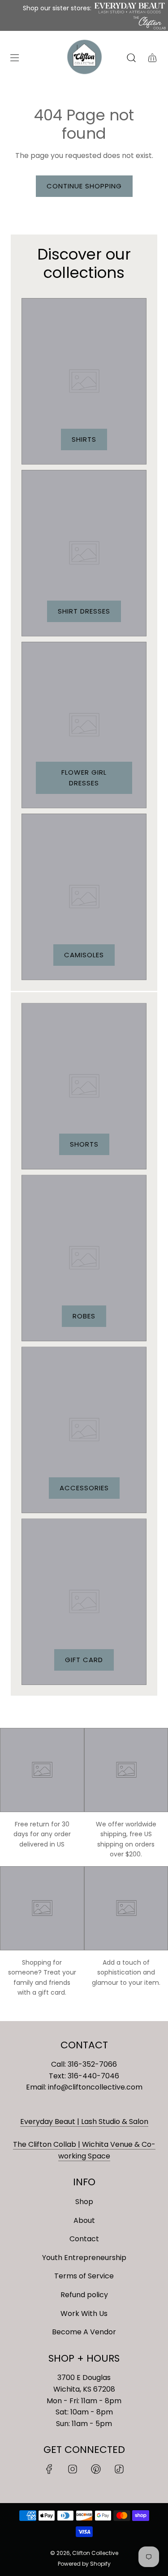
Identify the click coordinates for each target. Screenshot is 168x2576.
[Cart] (152, 58)
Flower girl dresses (84, 778)
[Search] (131, 58)
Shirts (84, 439)
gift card (84, 1660)
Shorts (84, 1144)
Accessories (84, 1488)
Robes (84, 1316)
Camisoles (84, 955)
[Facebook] (49, 2469)
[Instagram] (73, 2469)
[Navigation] (14, 58)
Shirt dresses (84, 611)
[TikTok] (119, 2469)
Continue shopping (84, 186)
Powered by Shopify (84, 2564)
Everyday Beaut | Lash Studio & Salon (84, 2122)
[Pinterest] (96, 2469)
